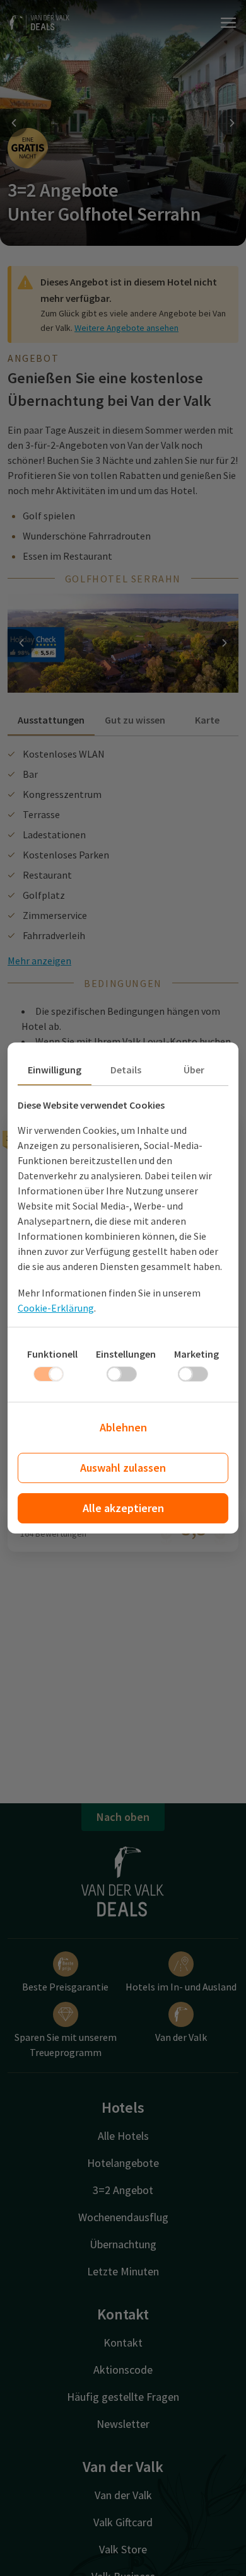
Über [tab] (194, 1070)
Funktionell (52, 1354)
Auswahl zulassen (123, 1468)
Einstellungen (126, 1354)
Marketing (196, 1354)
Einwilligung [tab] (55, 1070)
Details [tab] (126, 1070)
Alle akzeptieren (123, 1508)
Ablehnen (123, 1427)
